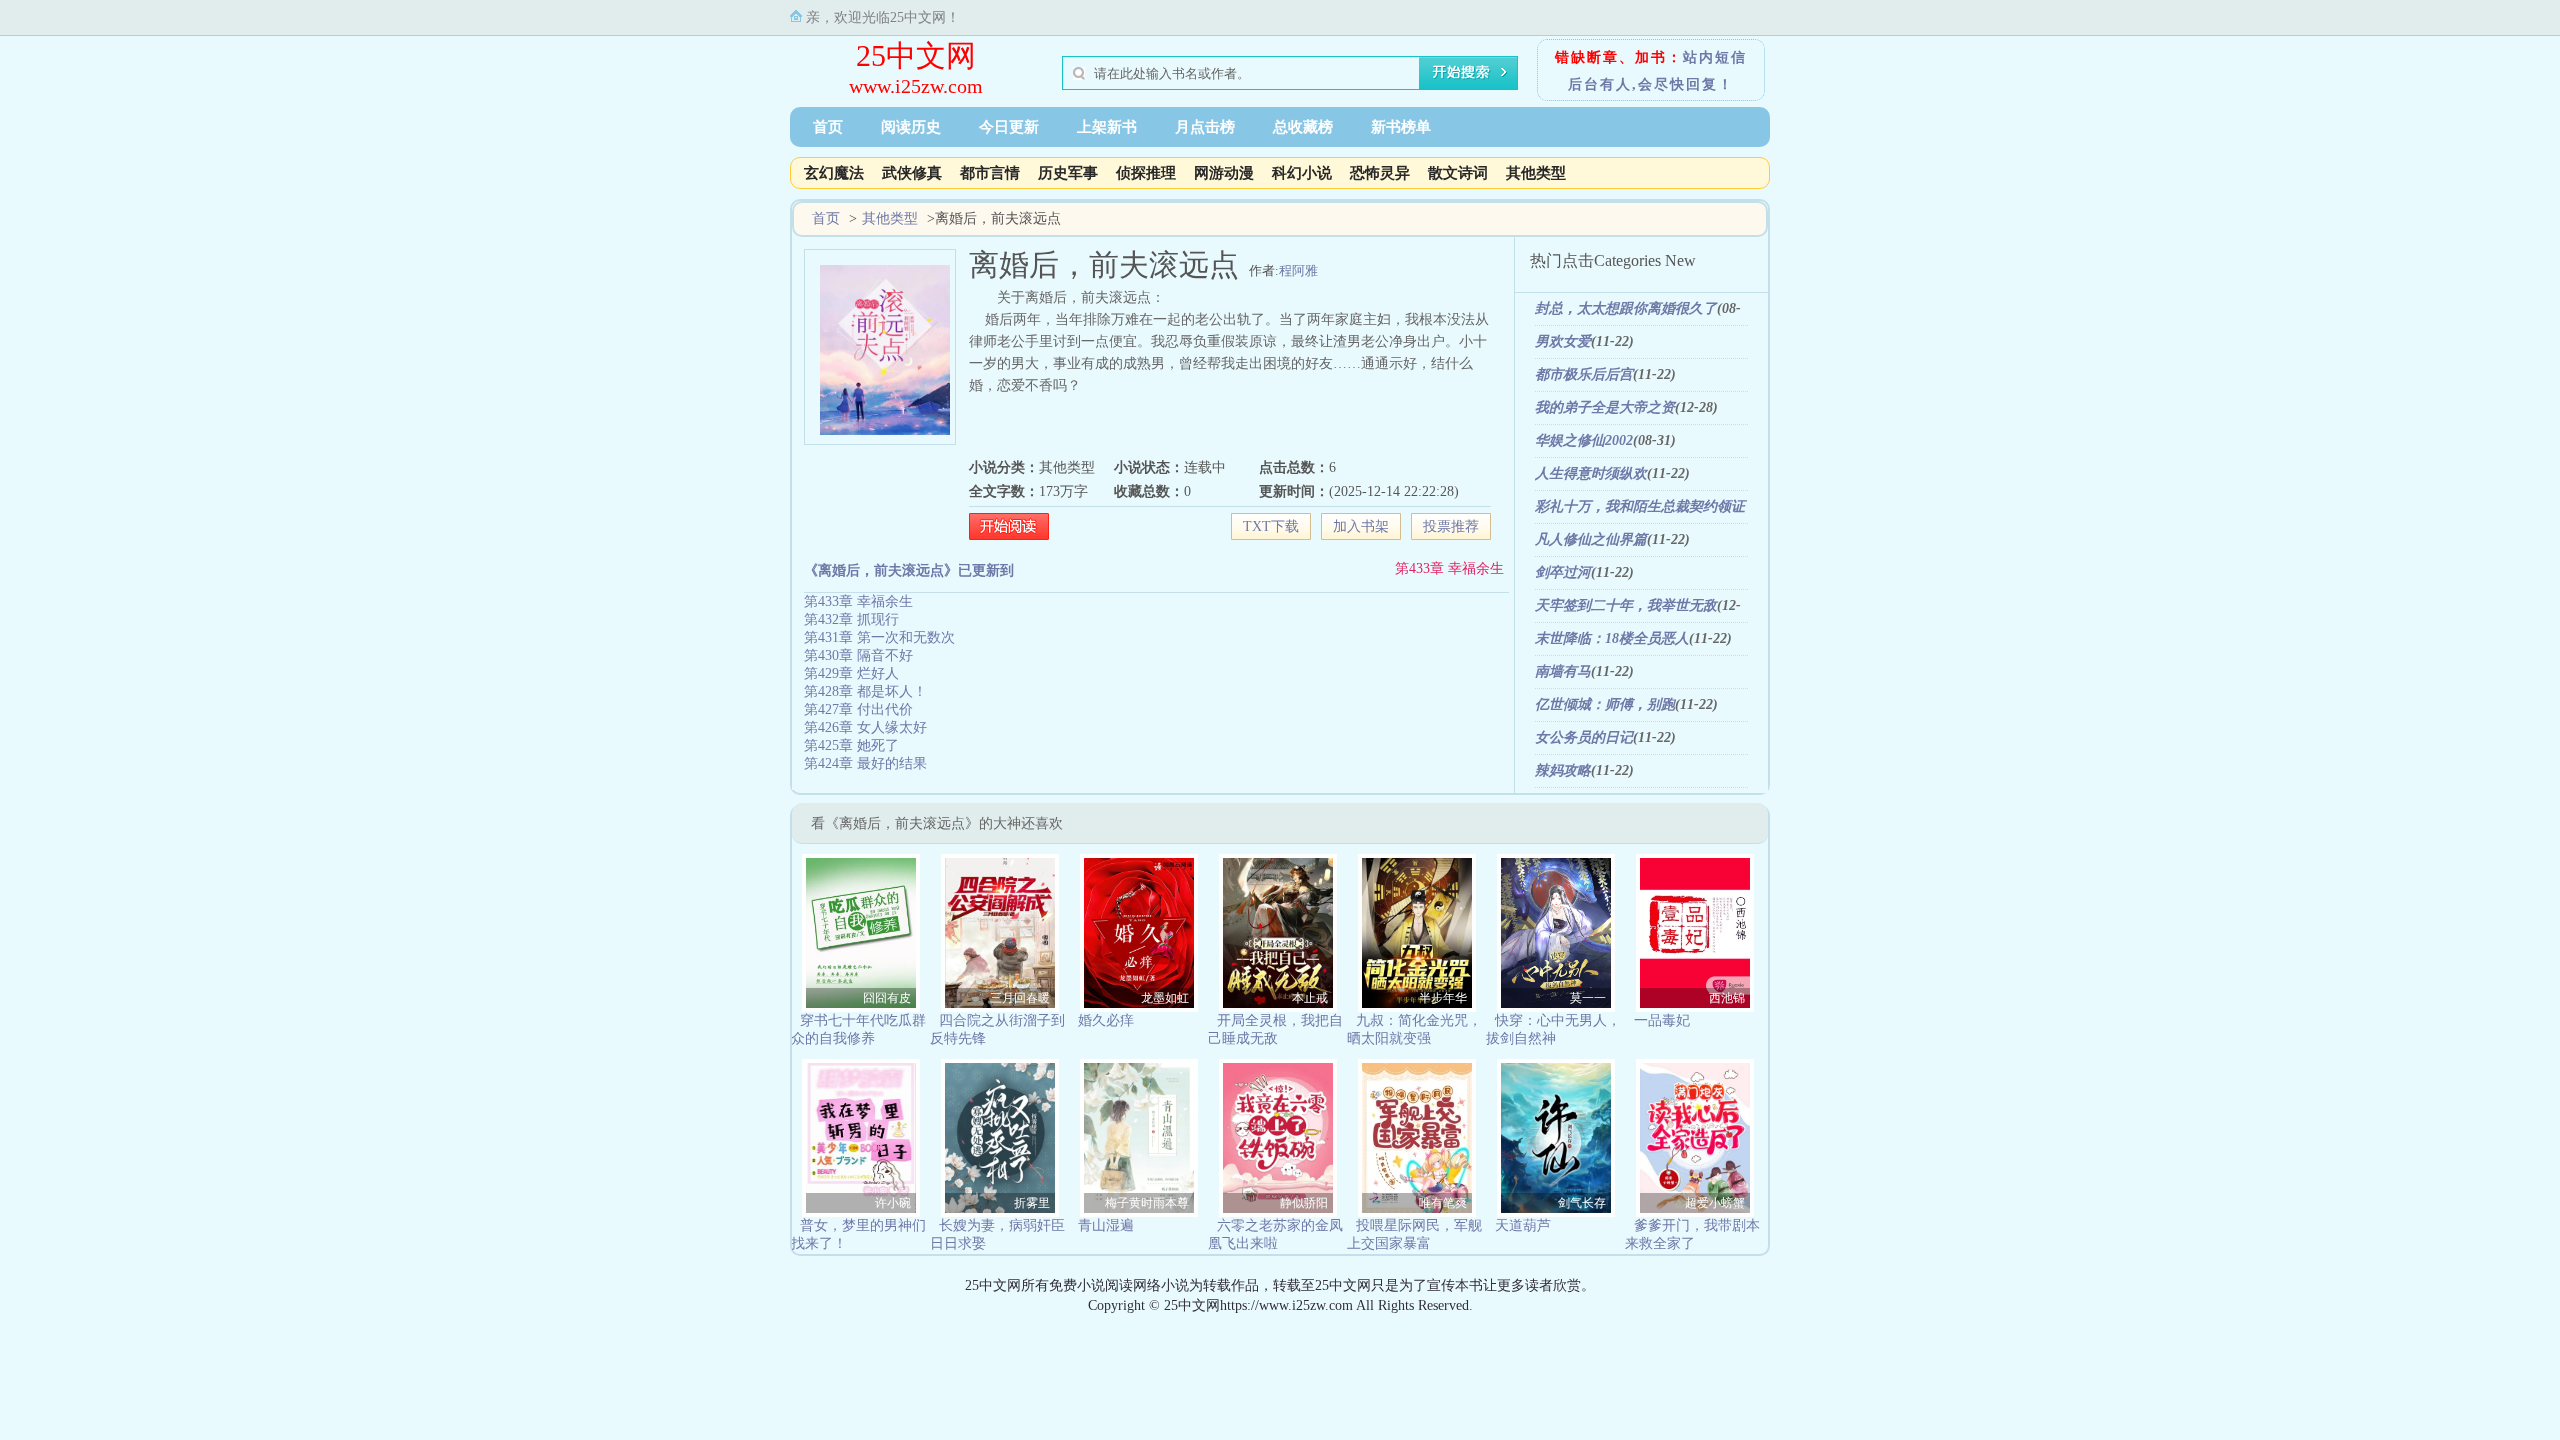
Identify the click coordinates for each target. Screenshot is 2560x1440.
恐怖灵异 (1380, 173)
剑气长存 (1582, 1203)
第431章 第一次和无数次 (879, 637)
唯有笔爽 (1443, 1203)
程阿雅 (1298, 270)
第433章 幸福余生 (1449, 568)
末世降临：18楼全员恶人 (1612, 638)
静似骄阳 (1304, 1203)
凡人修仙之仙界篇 (1591, 539)
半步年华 (1443, 998)
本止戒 (1310, 998)
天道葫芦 (1523, 1225)
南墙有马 (1563, 671)
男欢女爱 (1563, 341)
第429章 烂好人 (851, 673)
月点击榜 (1205, 127)
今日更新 (1009, 127)
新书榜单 (1401, 127)
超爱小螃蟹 (1715, 1203)
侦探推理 (1146, 173)
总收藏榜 (1303, 127)
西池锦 (1727, 998)
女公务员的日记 (1584, 737)
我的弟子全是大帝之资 (1605, 407)
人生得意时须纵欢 (1591, 473)
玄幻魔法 (834, 173)
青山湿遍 (1106, 1225)
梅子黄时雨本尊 (1147, 1203)
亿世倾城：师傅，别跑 (1605, 704)
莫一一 (1588, 998)
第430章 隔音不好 (858, 655)
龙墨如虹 (1165, 998)
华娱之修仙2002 (1584, 440)
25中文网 (916, 55)
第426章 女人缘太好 (865, 727)
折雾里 (1032, 1203)
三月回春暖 (1020, 998)
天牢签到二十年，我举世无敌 (1626, 605)
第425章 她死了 (851, 745)
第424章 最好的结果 (865, 763)
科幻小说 (1302, 173)
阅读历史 (911, 127)
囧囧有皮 (887, 998)
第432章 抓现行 (851, 619)
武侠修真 (912, 173)
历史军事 (1068, 173)
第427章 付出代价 (858, 709)
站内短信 (1715, 57)
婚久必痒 (1106, 1020)
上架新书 (1107, 127)
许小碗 (893, 1203)
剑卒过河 (1563, 572)
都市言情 (990, 173)
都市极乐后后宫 (1584, 374)
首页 (828, 127)
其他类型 (1536, 173)
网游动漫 (1224, 173)
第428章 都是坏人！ (865, 691)
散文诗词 (1458, 173)
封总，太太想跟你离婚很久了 (1626, 308)
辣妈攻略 (1563, 770)
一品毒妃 (1662, 1020)
